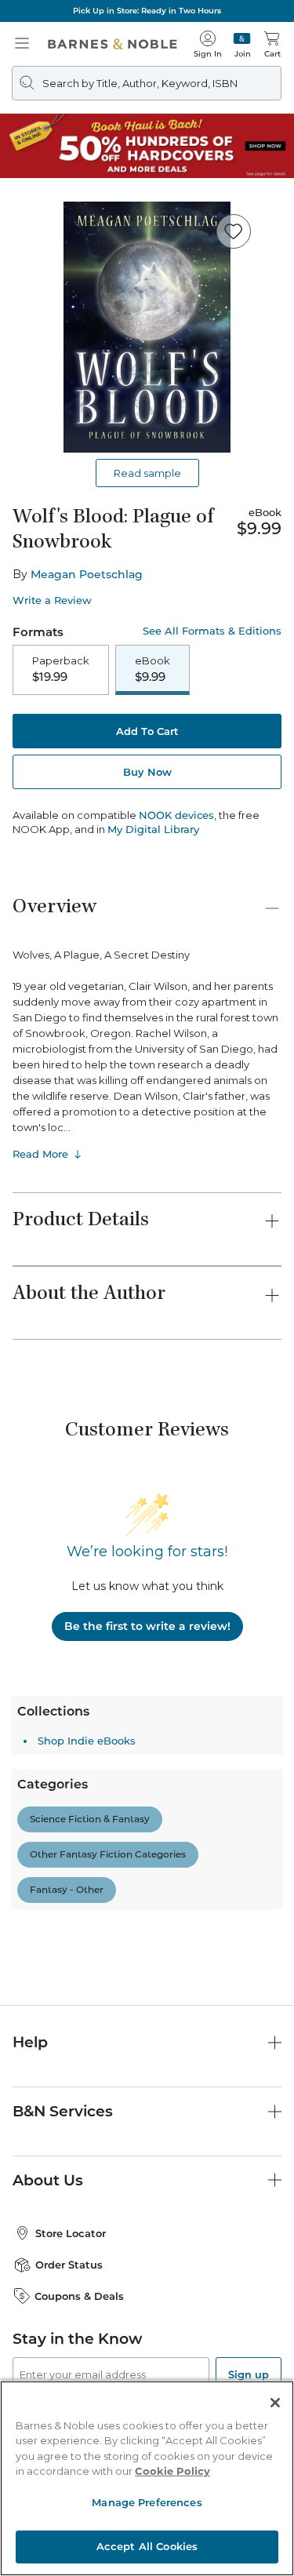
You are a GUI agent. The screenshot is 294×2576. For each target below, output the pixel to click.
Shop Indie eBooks (87, 1741)
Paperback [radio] (61, 669)
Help (30, 2042)
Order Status (69, 2265)
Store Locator (71, 2233)
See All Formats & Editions (212, 631)
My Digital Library (153, 829)
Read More (40, 1154)
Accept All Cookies (147, 2546)
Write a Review (52, 600)
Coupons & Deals (79, 2296)
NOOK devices (176, 815)
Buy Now (147, 772)
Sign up (249, 2374)
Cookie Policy (172, 2471)
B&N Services (63, 2111)
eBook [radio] (152, 669)
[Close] (275, 2403)
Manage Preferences (147, 2502)
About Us (48, 2180)
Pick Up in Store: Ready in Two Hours (147, 11)
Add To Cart (147, 731)
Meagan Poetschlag (87, 574)
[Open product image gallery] (147, 327)
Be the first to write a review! (147, 1626)
